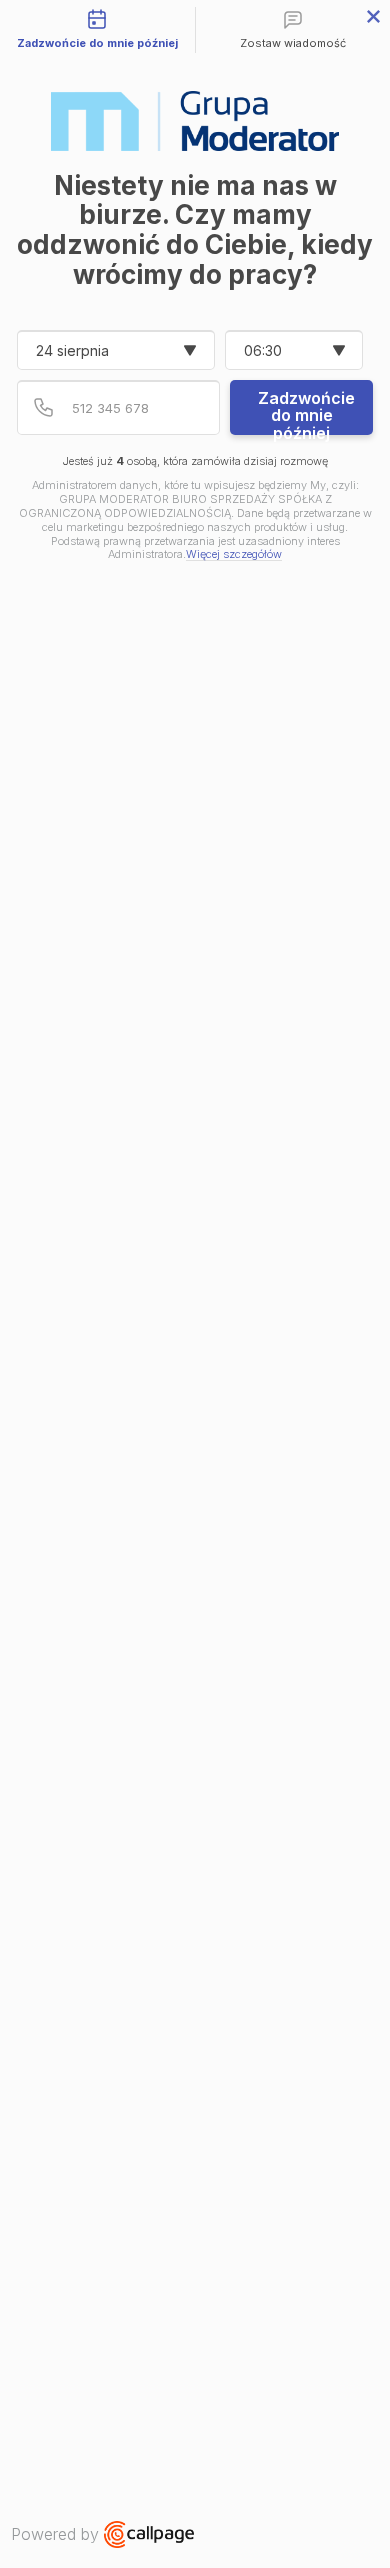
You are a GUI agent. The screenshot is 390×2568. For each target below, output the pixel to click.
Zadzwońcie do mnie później (306, 411)
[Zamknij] (373, 16)
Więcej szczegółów (234, 554)
